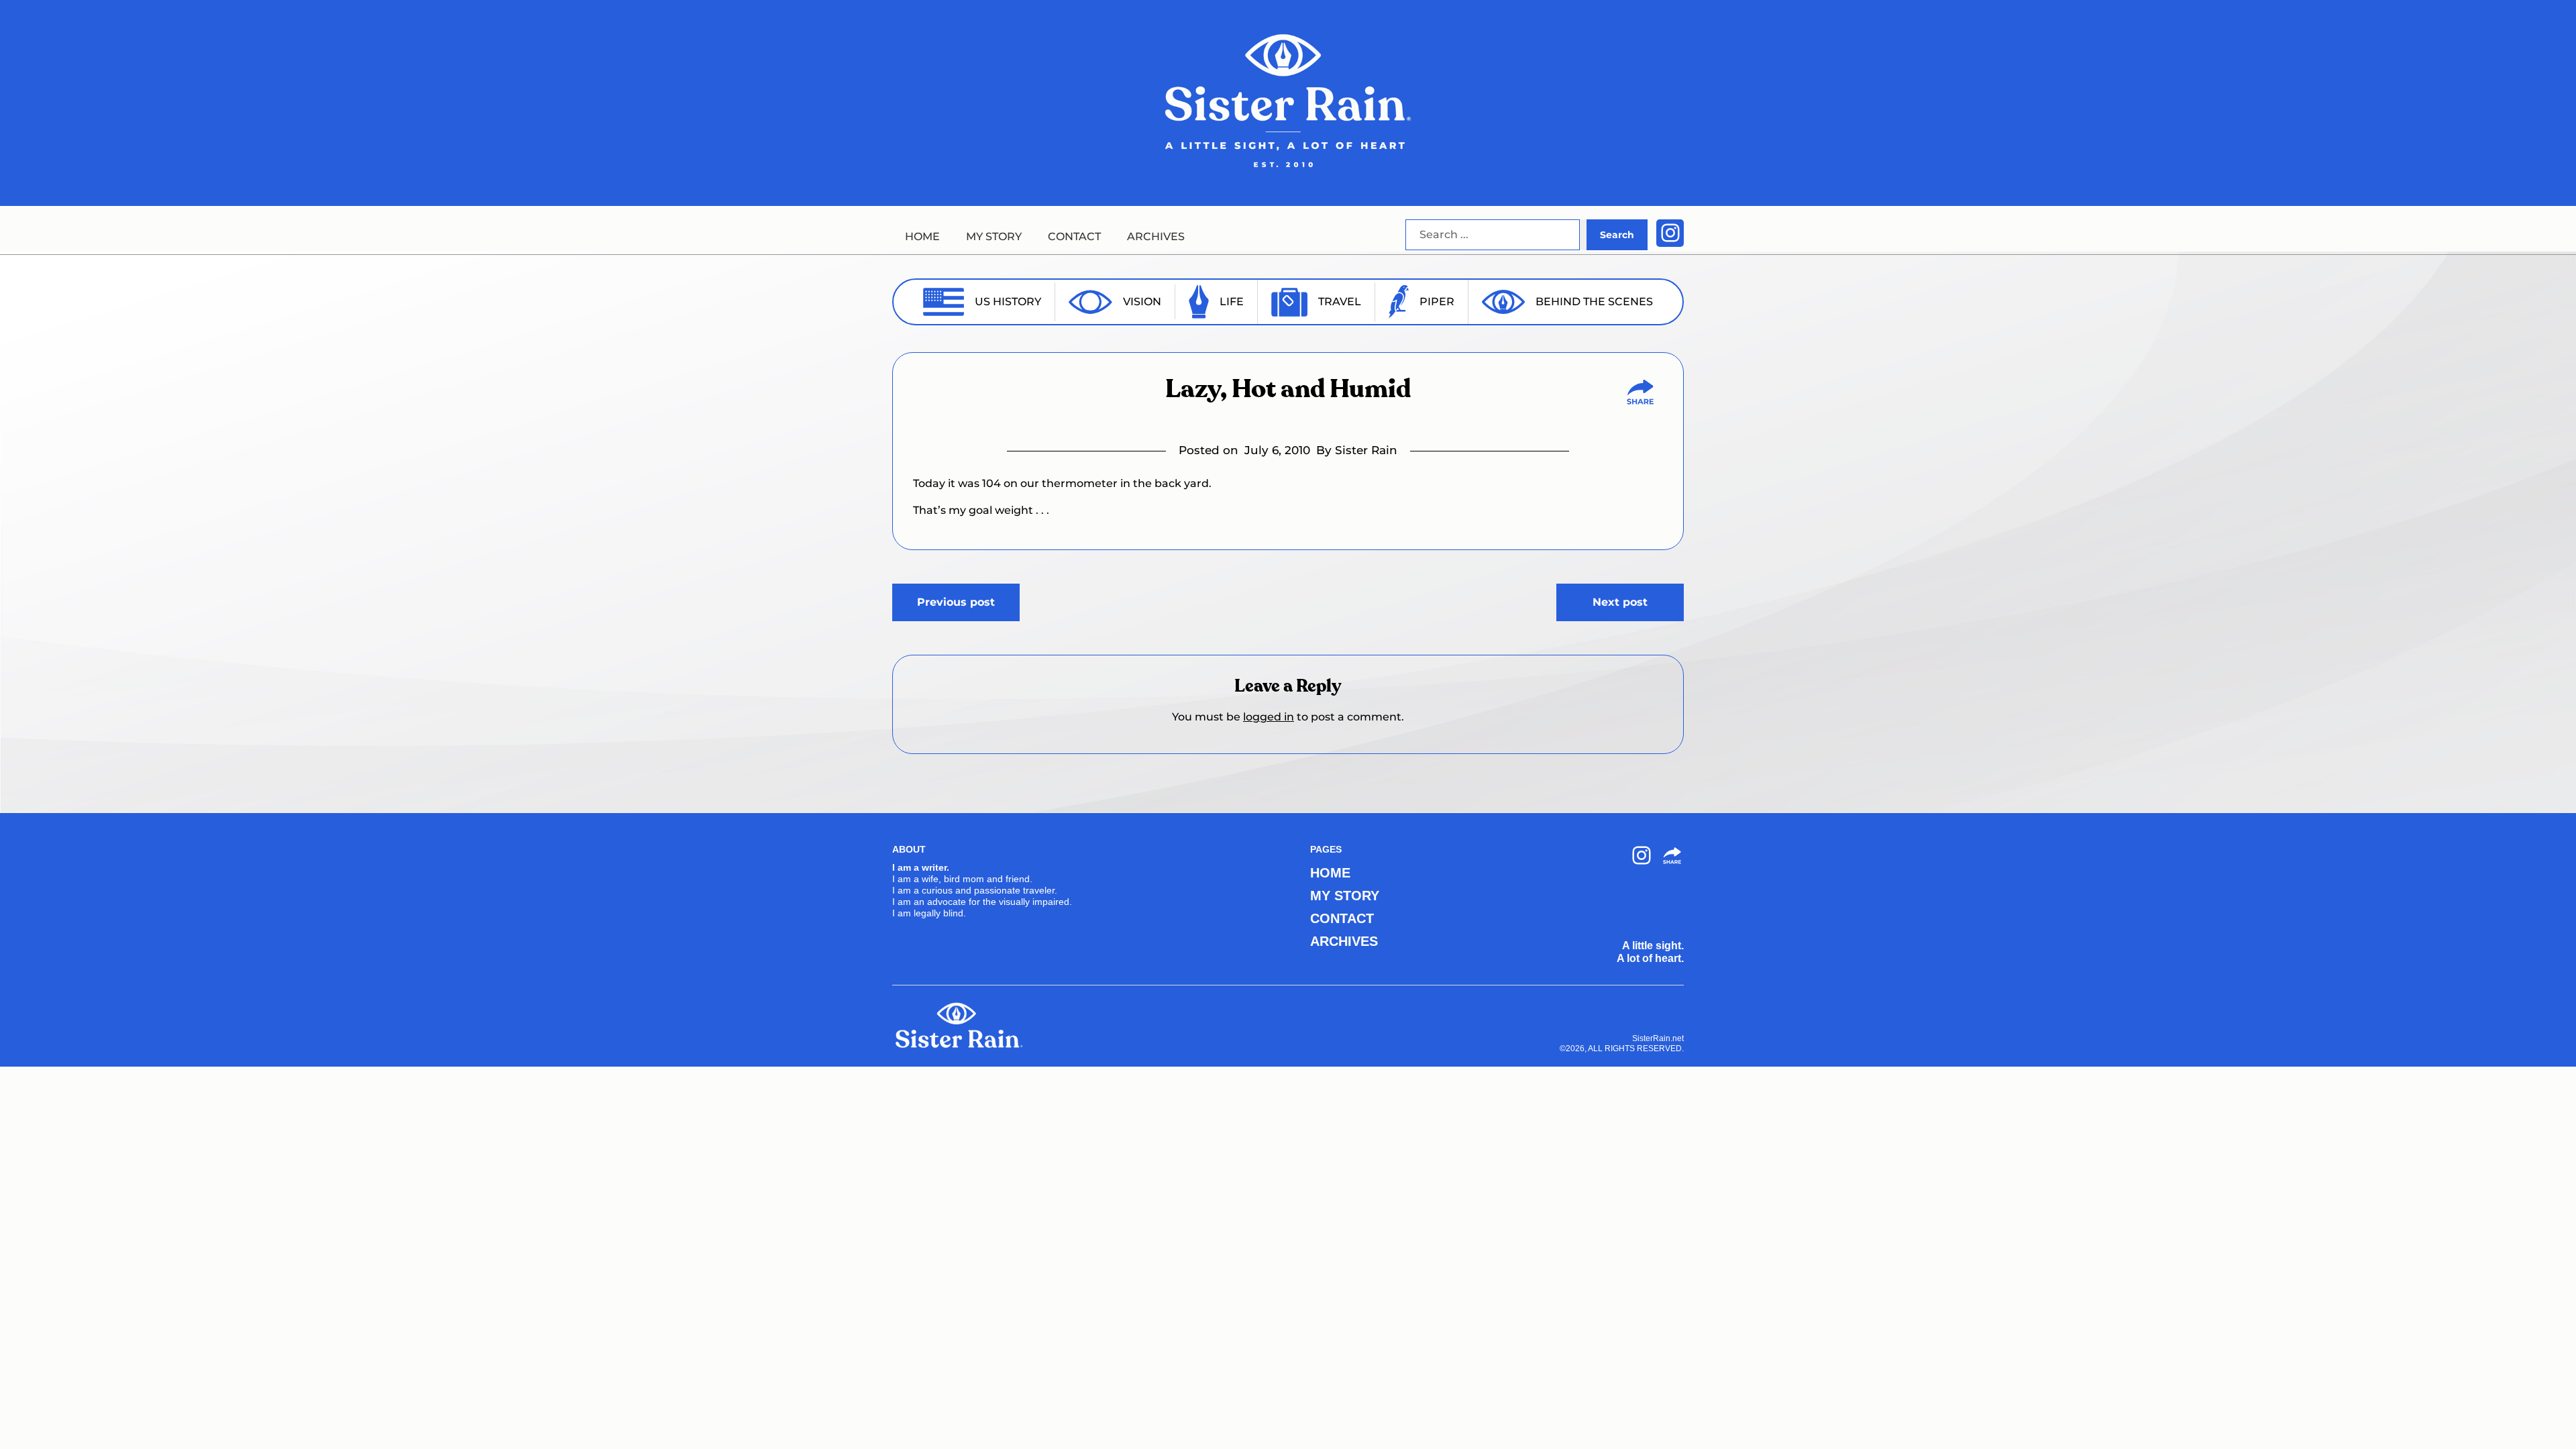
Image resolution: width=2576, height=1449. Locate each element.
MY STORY (994, 236)
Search (1617, 235)
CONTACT (1074, 236)
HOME (922, 236)
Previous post (956, 602)
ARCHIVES (1156, 236)
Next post (1620, 602)
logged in (1269, 717)
